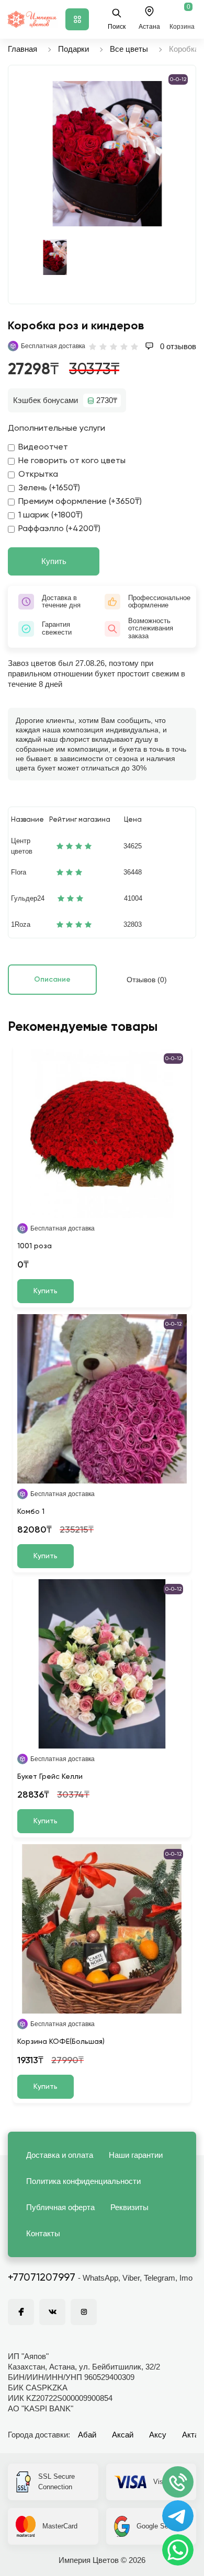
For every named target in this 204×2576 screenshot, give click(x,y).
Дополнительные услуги (56, 429)
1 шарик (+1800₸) (50, 515)
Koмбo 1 (31, 1512)
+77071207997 (42, 2278)
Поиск (117, 27)
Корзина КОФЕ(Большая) (61, 2042)
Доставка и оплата (60, 2155)
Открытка (38, 475)
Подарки (73, 49)
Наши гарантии (136, 2155)
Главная (22, 49)
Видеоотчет (43, 447)
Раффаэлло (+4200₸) (59, 529)
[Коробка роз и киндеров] (107, 154)
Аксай (123, 2435)
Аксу (158, 2435)
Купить (54, 561)
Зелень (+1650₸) (49, 488)
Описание (52, 980)
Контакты (43, 2233)
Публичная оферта (60, 2207)
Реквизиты (129, 2207)
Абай (87, 2435)
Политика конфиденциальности (83, 2181)
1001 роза (35, 1246)
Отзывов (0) (147, 980)
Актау (192, 2435)
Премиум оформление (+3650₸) (80, 502)
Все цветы (129, 49)
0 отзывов (177, 346)
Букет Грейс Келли (50, 1777)
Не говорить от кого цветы (72, 461)
